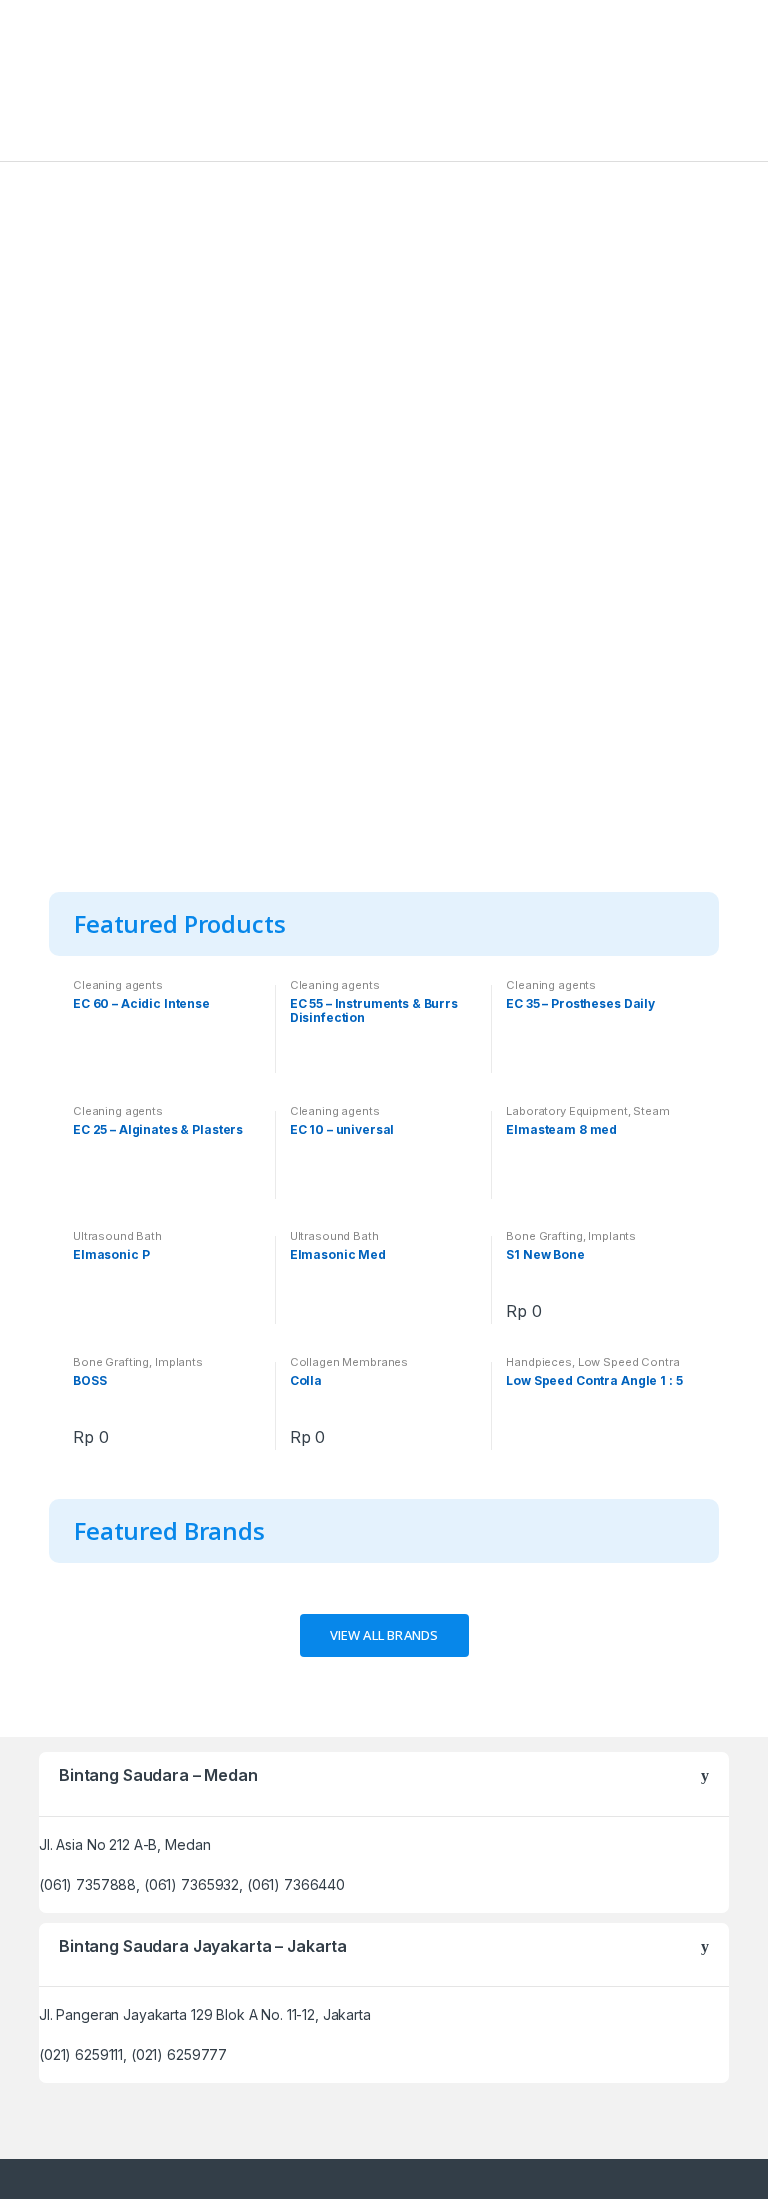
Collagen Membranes (349, 1362)
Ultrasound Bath (117, 1236)
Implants (612, 1236)
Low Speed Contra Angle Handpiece (592, 1368)
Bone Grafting (544, 1236)
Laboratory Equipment (566, 1111)
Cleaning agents (118, 985)
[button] (384, 1635)
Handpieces (539, 1362)
